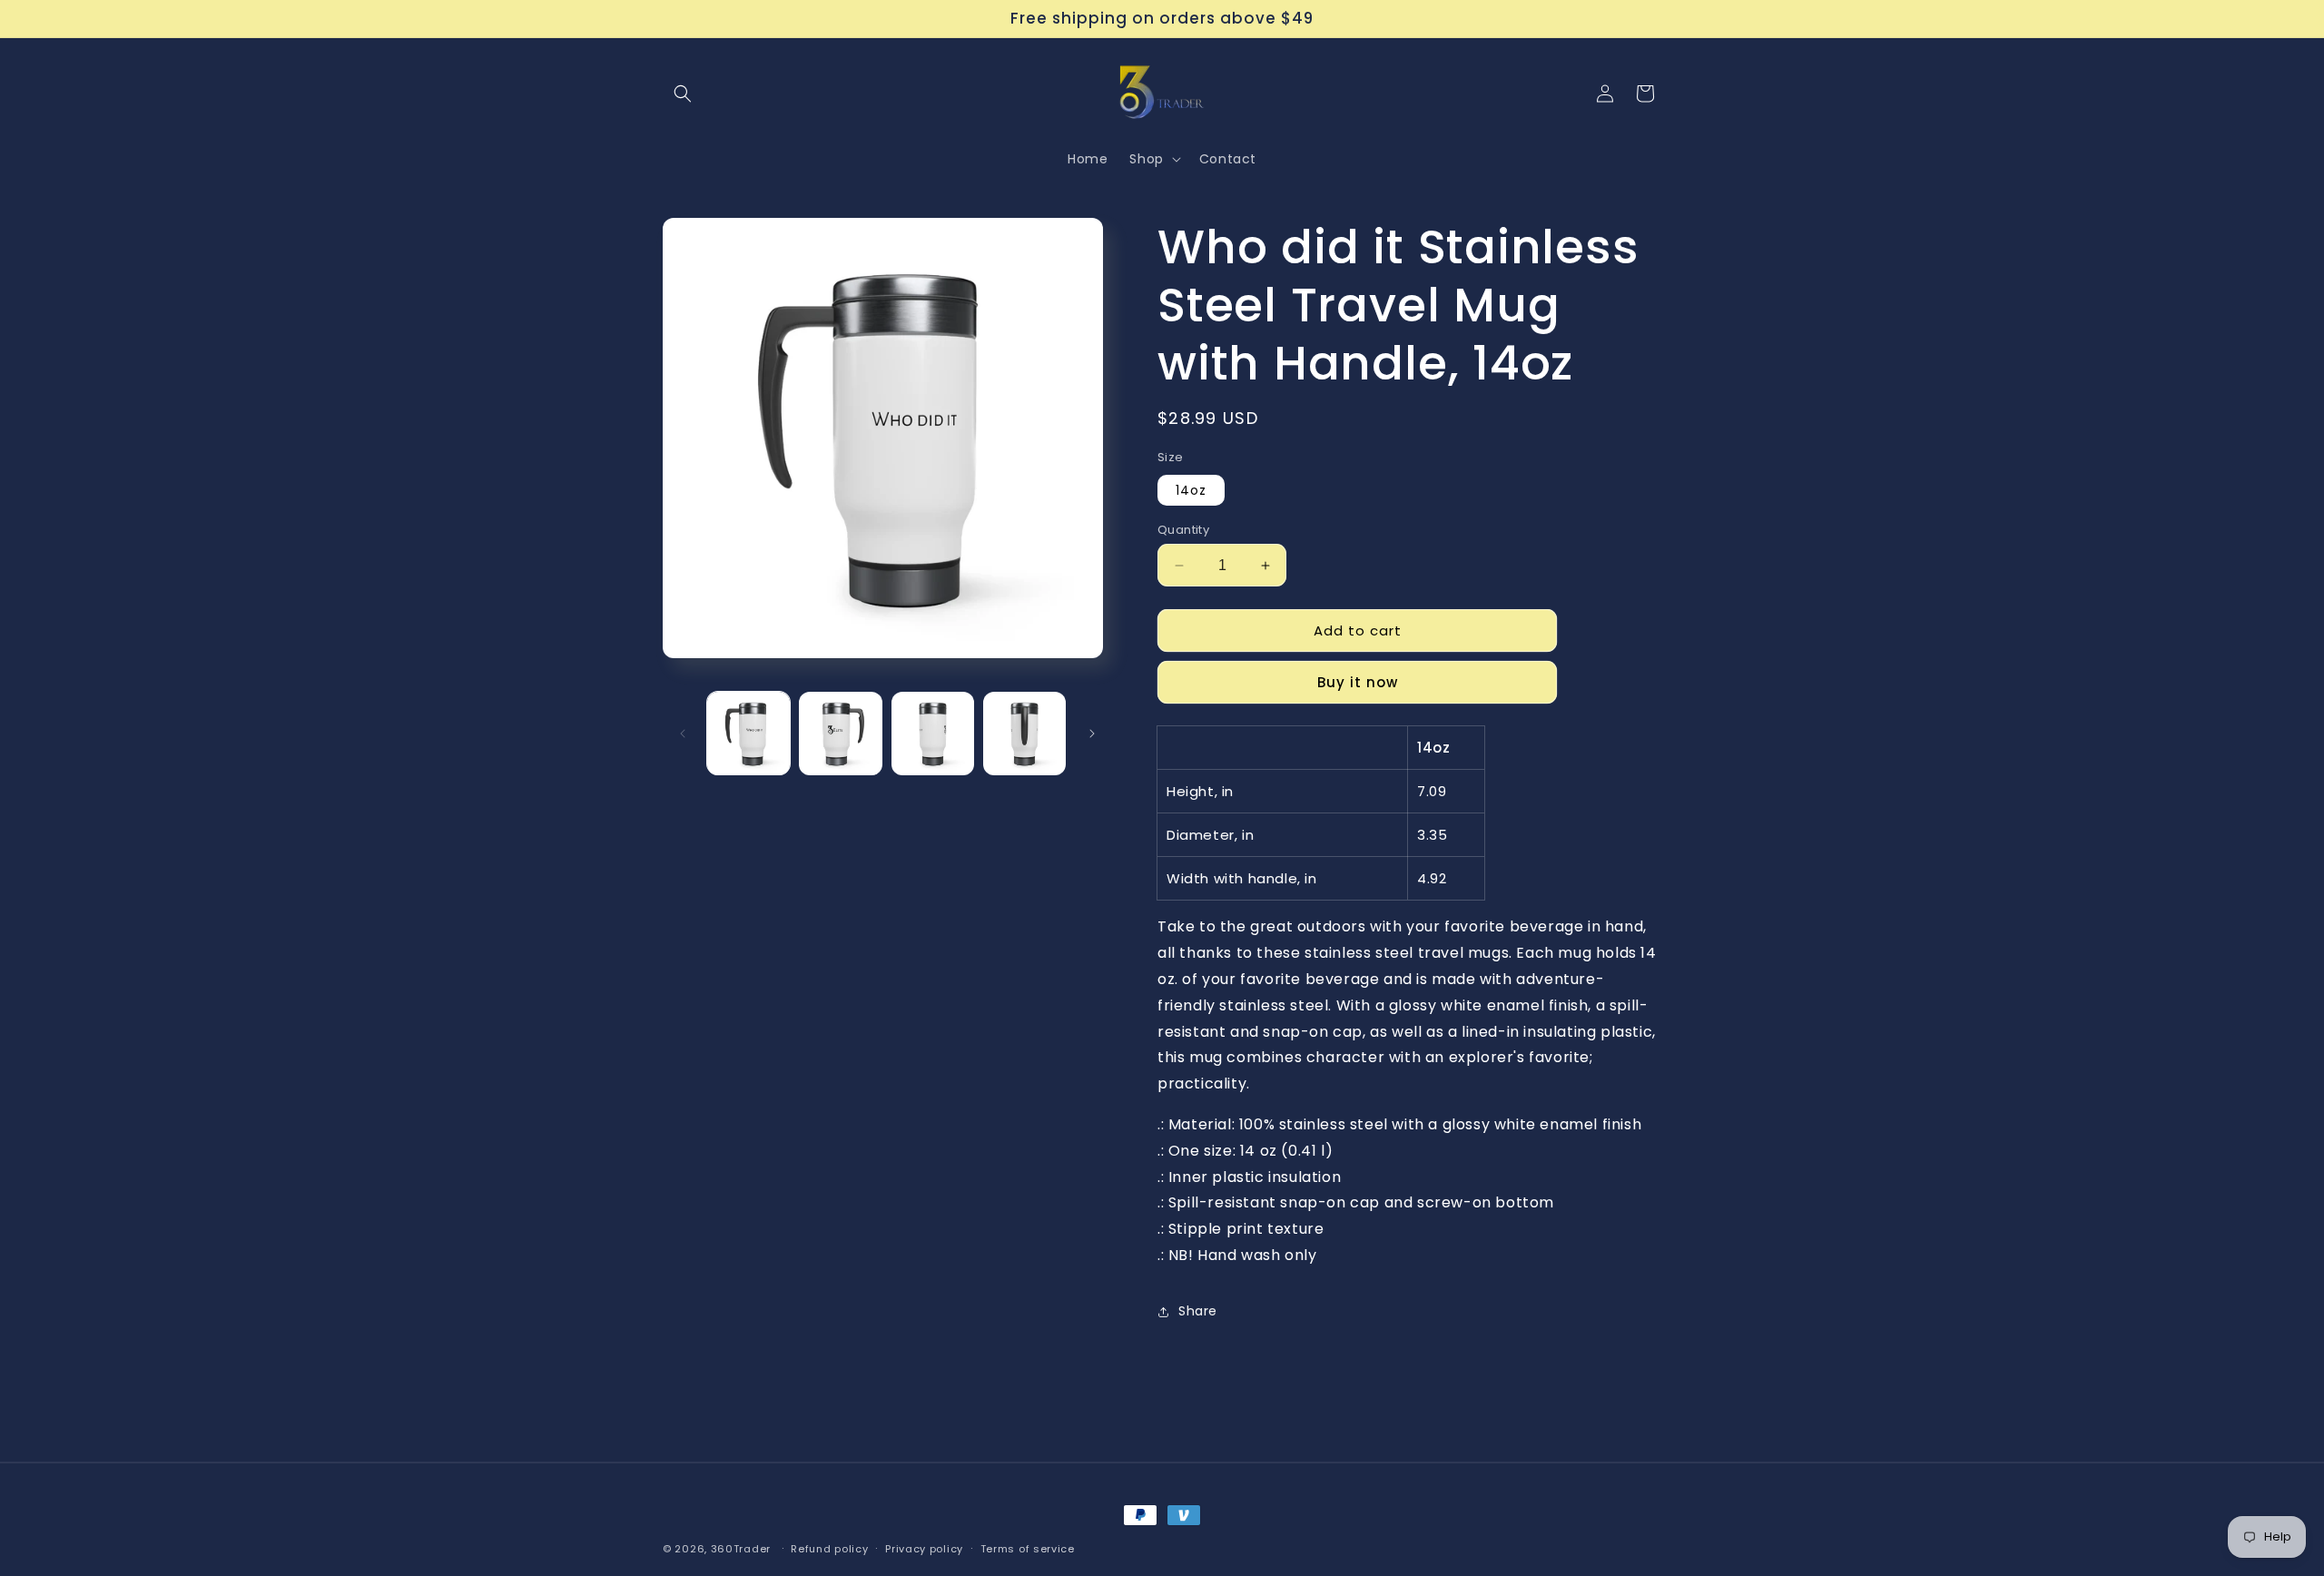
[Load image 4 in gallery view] (1024, 733)
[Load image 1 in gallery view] (748, 733)
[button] (683, 94)
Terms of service (1028, 1549)
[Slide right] (1092, 734)
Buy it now (1358, 682)
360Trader (741, 1549)
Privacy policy (924, 1549)
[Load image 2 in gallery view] (840, 733)
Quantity (1183, 530)
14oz (1191, 490)
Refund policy (829, 1549)
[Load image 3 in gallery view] (933, 733)
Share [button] (1198, 1311)
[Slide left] (683, 734)
